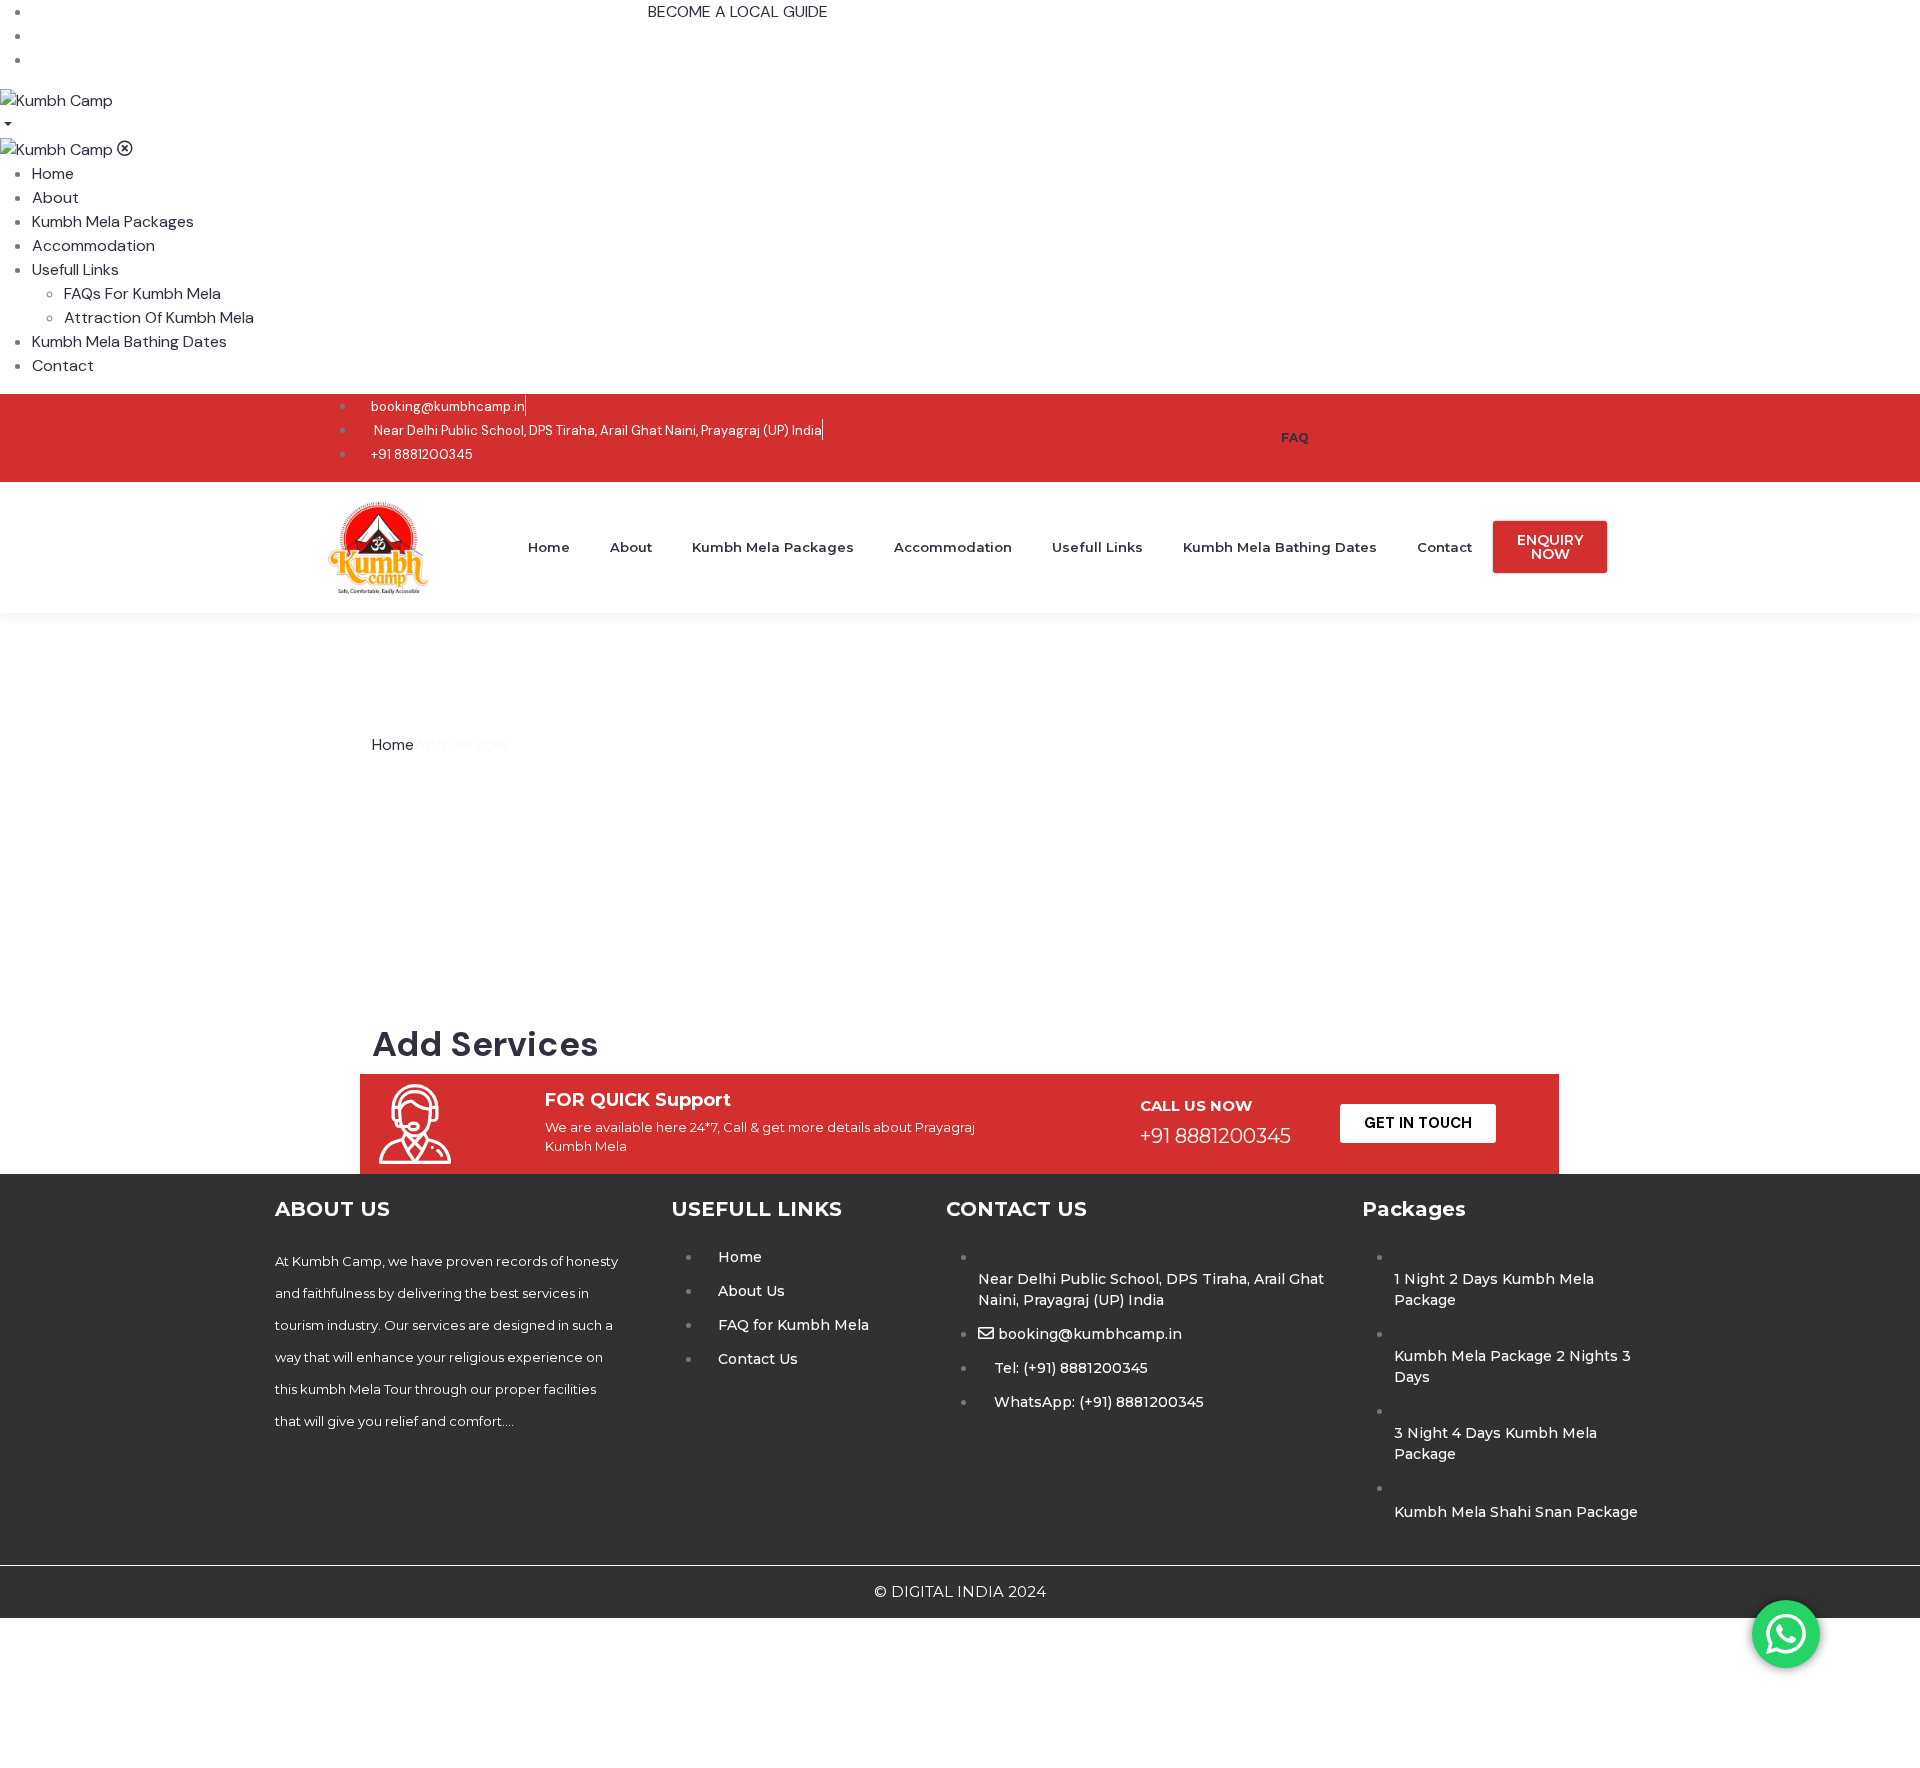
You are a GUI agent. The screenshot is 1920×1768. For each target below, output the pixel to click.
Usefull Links (1097, 547)
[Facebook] (1383, 434)
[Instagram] (1447, 434)
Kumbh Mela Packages (773, 547)
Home (549, 547)
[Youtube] (1511, 434)
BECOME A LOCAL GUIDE (738, 11)
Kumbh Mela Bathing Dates (1280, 547)
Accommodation (953, 547)
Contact (1444, 547)
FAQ (1295, 437)
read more (549, 1421)
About (631, 547)
